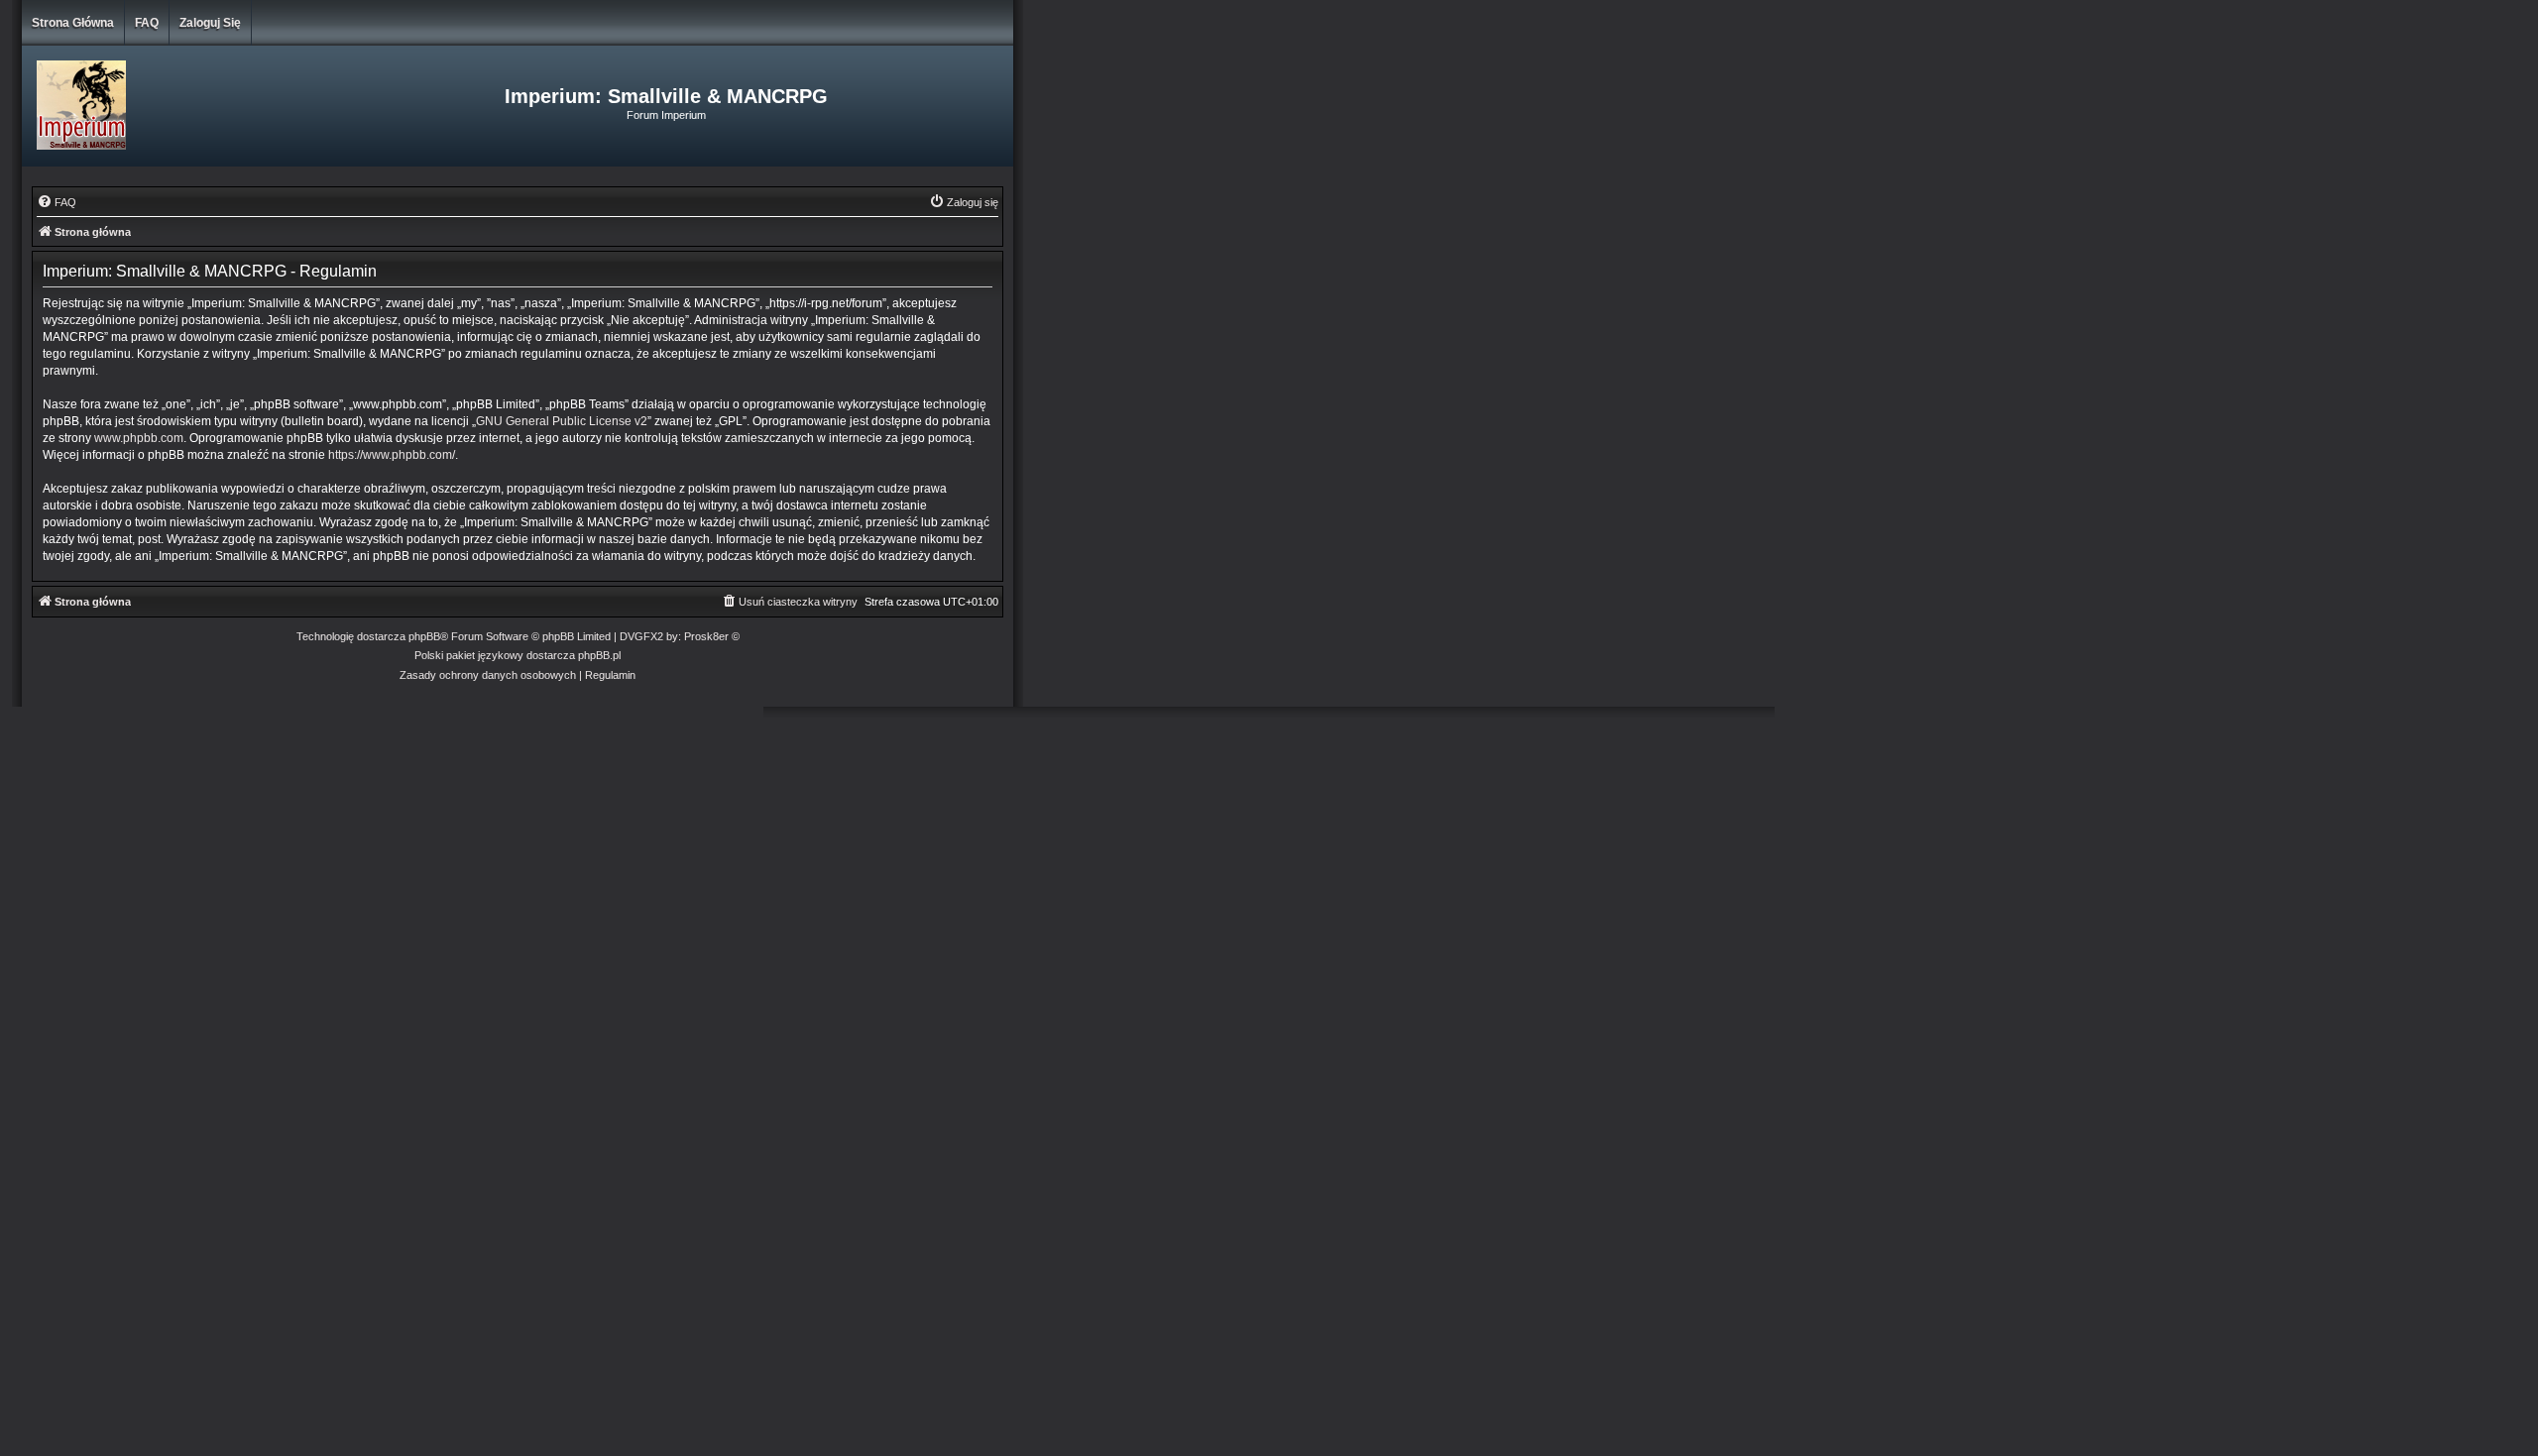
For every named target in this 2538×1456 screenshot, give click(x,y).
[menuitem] (57, 202)
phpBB (424, 636)
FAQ (147, 23)
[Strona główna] (187, 106)
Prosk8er (706, 636)
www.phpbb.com (139, 438)
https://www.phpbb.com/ (392, 455)
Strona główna (73, 23)
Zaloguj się (210, 23)
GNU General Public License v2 (562, 421)
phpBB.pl (599, 655)
